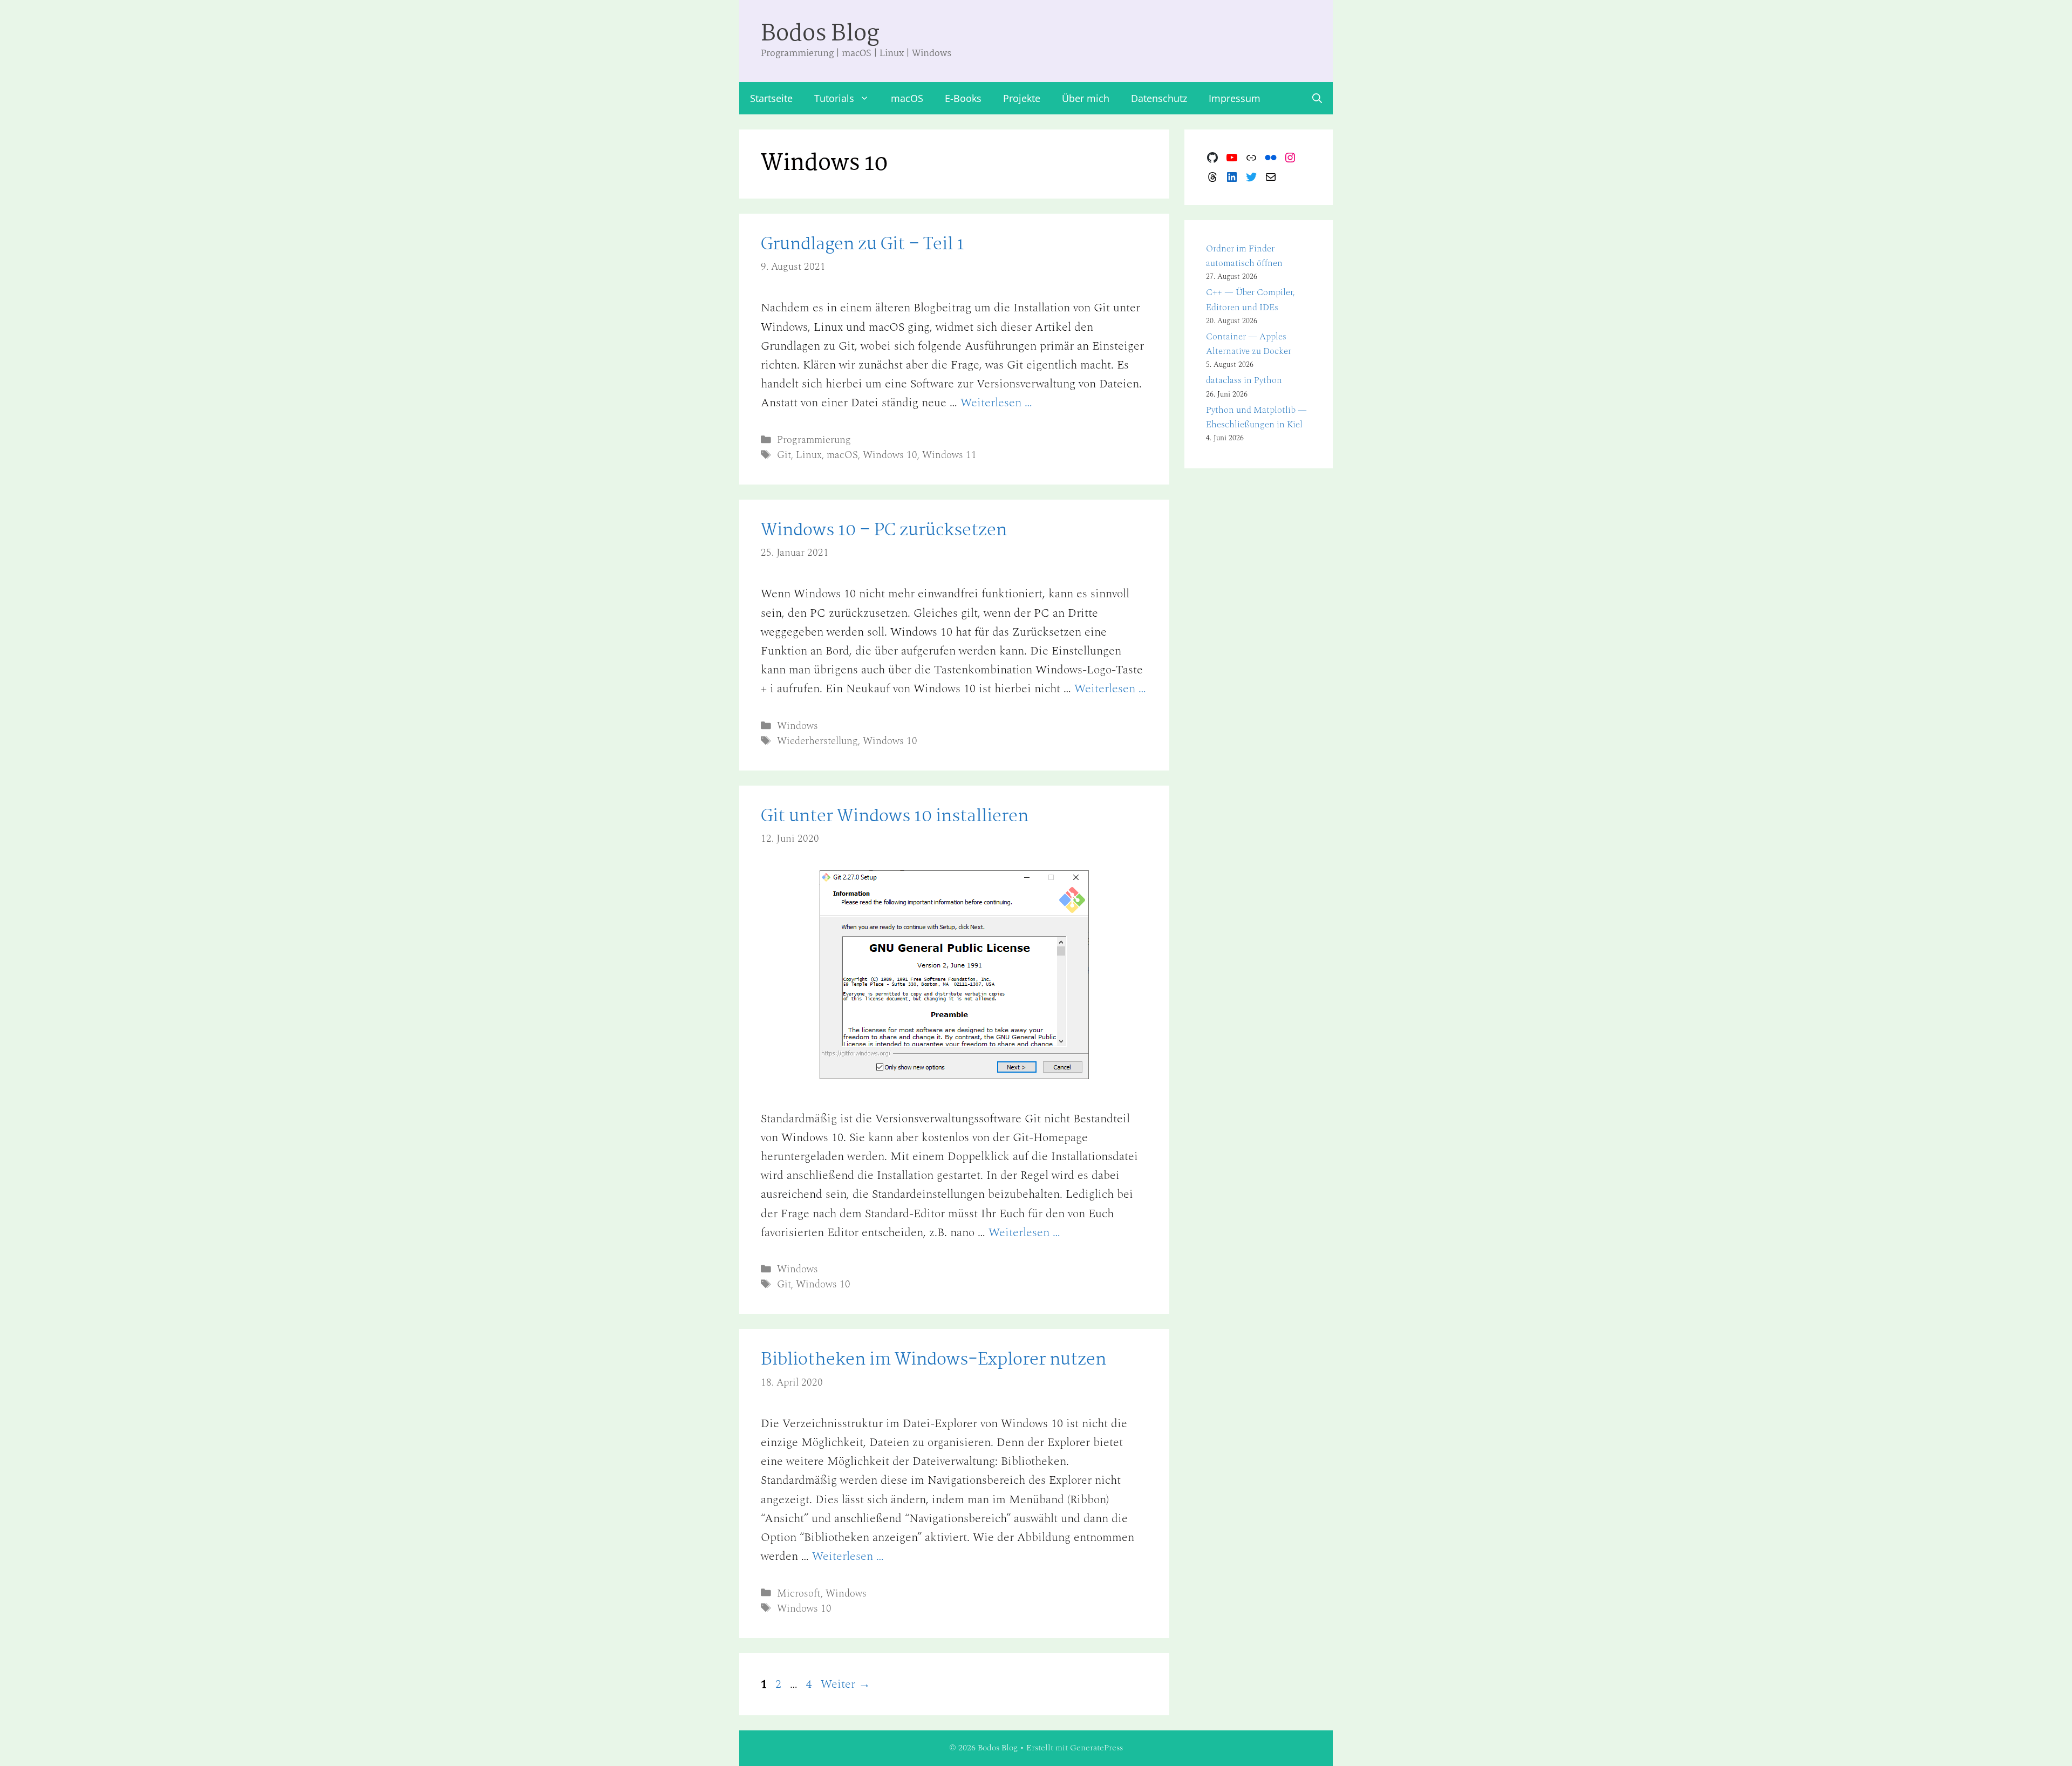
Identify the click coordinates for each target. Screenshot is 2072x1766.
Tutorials (834, 98)
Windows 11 (949, 455)
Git (784, 455)
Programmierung (814, 440)
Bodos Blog (820, 34)
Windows (798, 726)
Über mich (1086, 98)
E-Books (963, 98)
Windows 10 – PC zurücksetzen (884, 531)
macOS (907, 98)
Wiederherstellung (817, 741)
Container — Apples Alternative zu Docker (1249, 344)
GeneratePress (1096, 1748)
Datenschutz (1159, 98)
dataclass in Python (1244, 380)
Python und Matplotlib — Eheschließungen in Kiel (1256, 417)
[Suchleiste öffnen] (1317, 98)
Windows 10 (890, 455)
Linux (809, 455)
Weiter (846, 1684)
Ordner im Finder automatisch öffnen (1244, 256)
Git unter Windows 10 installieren (895, 817)
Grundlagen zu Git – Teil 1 (863, 245)
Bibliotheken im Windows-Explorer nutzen (933, 1360)
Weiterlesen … (996, 403)
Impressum (1235, 98)
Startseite (771, 98)
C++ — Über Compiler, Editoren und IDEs (1250, 300)
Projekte (1022, 98)
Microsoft (799, 1594)
